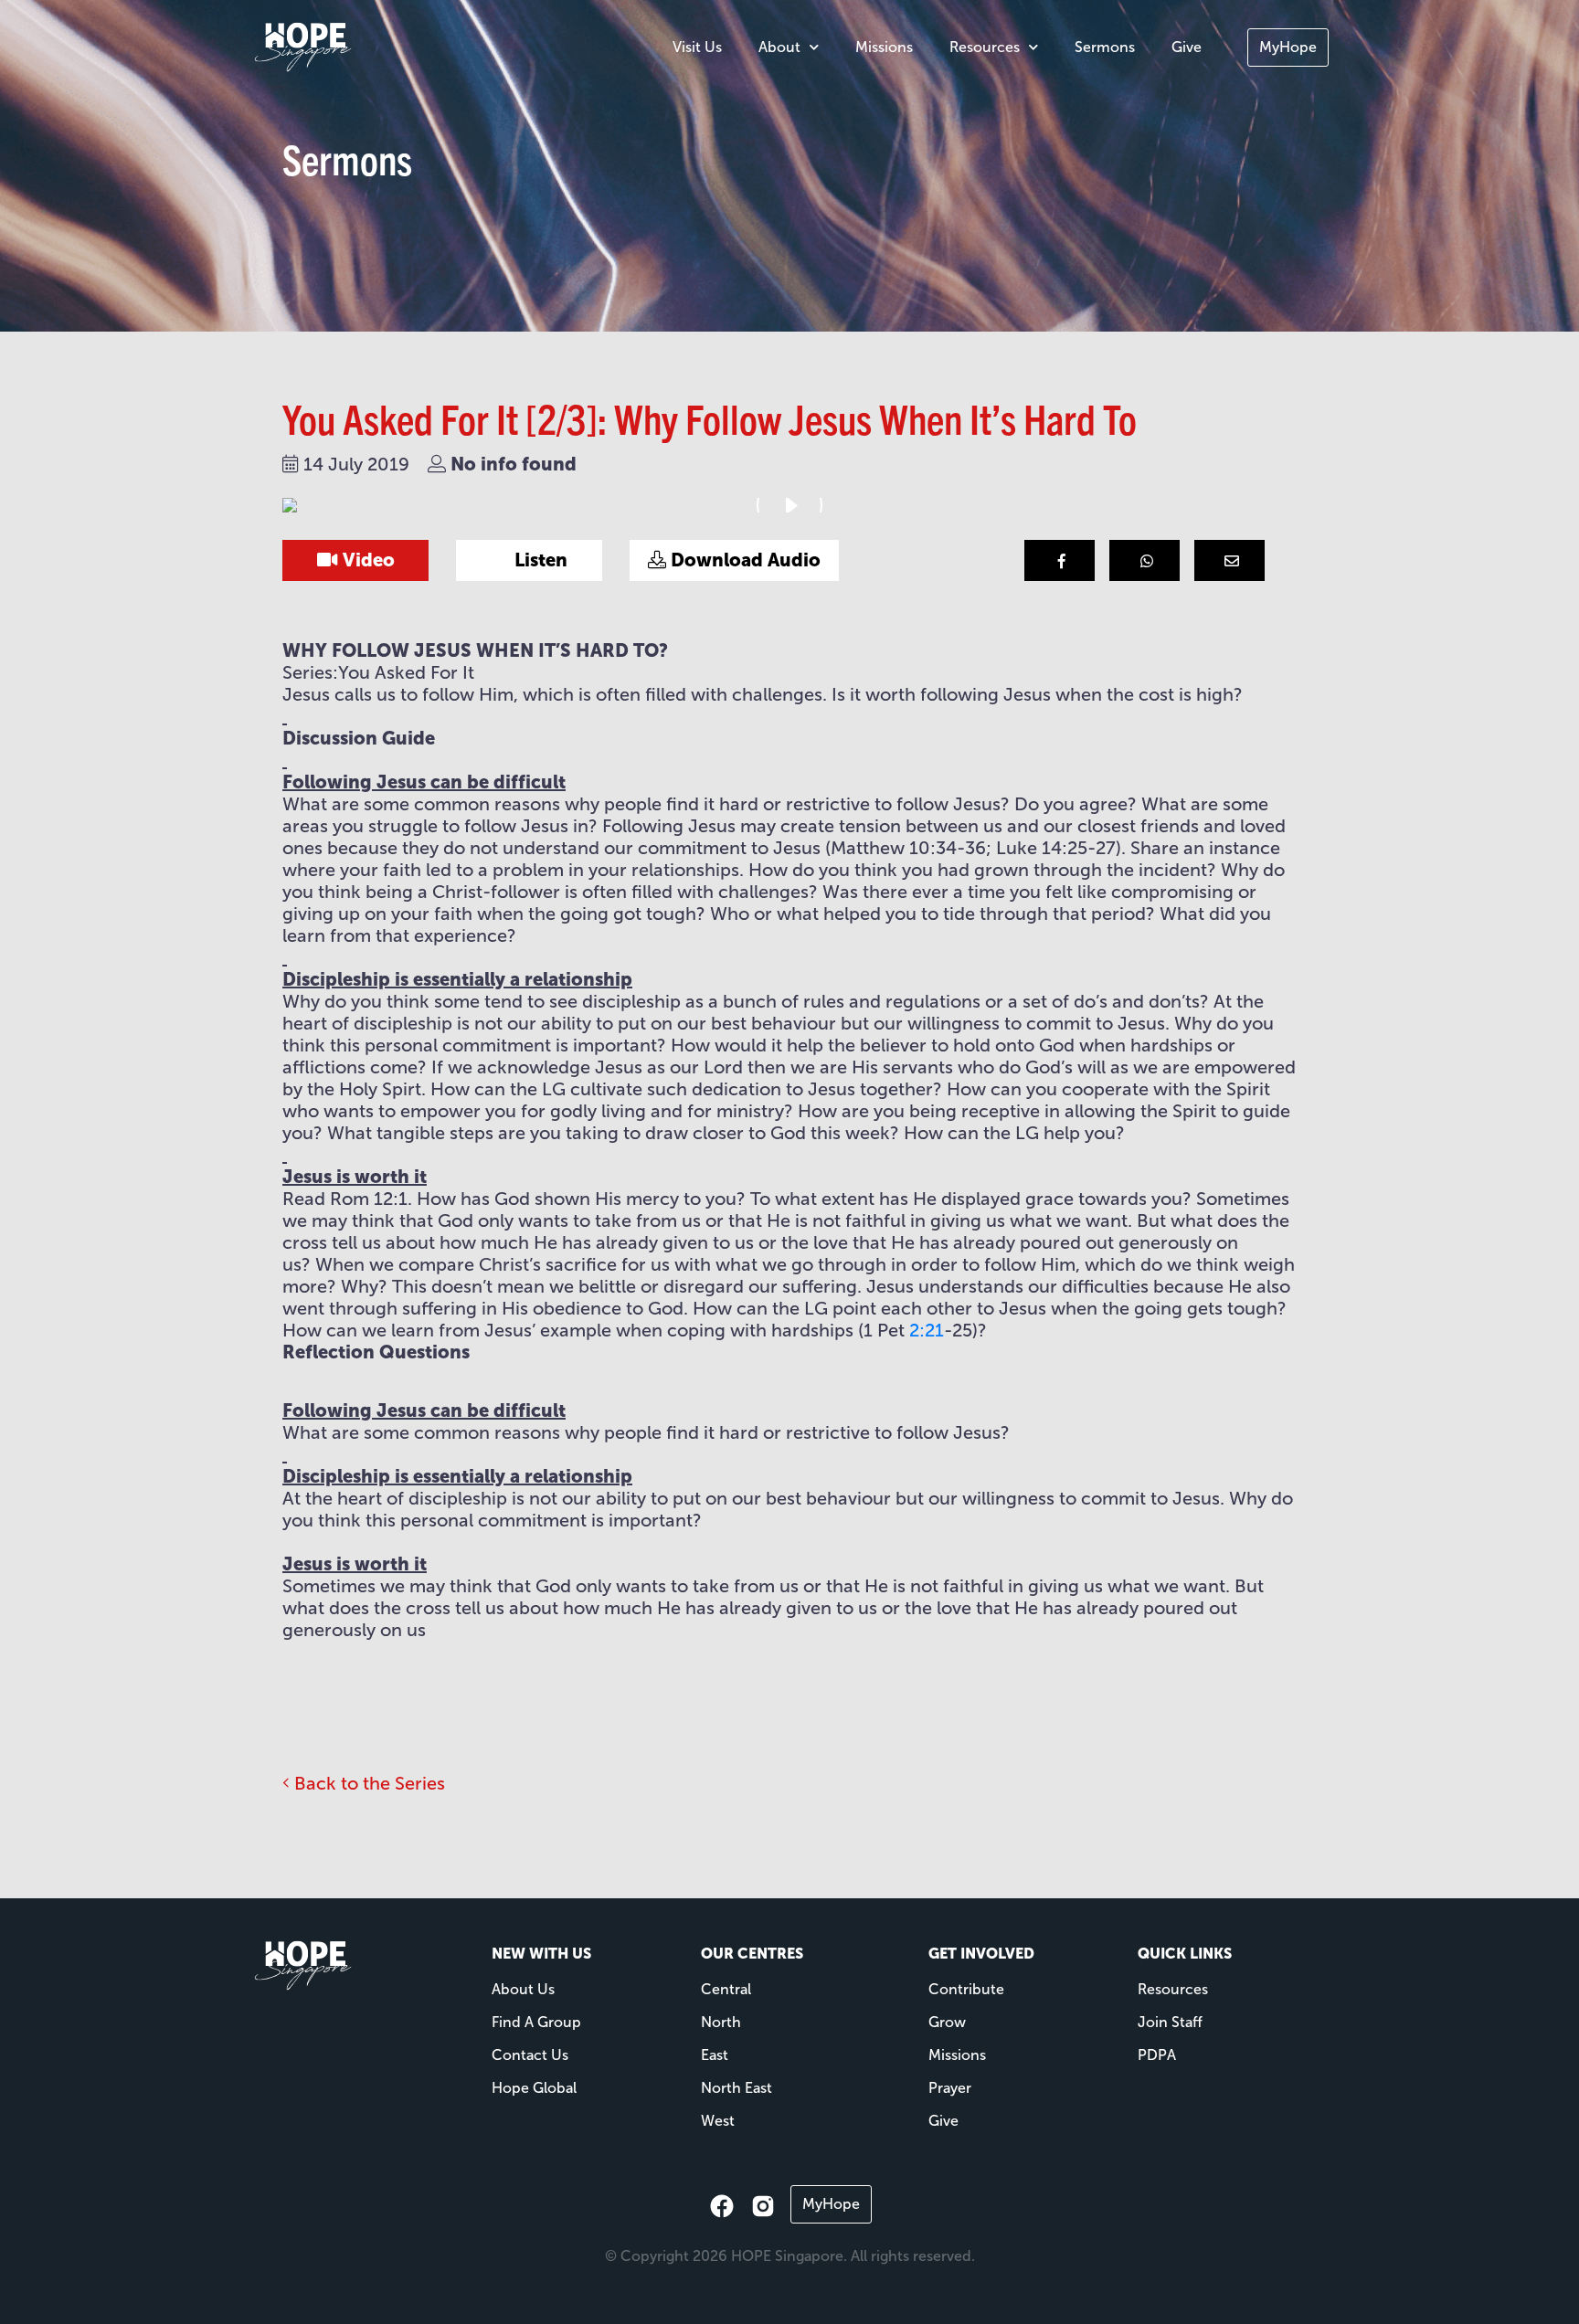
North (721, 2022)
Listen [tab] (539, 560)
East (715, 2055)
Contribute (966, 1989)
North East (737, 2088)
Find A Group (536, 2022)
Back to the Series (367, 1783)
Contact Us (530, 2055)
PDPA (1157, 2055)
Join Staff (1170, 2022)
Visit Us (697, 47)
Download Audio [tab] (743, 560)
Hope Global (534, 2088)
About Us (523, 1989)
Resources (985, 47)
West (718, 2121)
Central (726, 1989)
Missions (884, 47)
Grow (947, 2022)
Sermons (1105, 47)
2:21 (927, 1330)
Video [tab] (366, 560)
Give (1187, 47)
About (779, 47)
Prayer (950, 2088)
